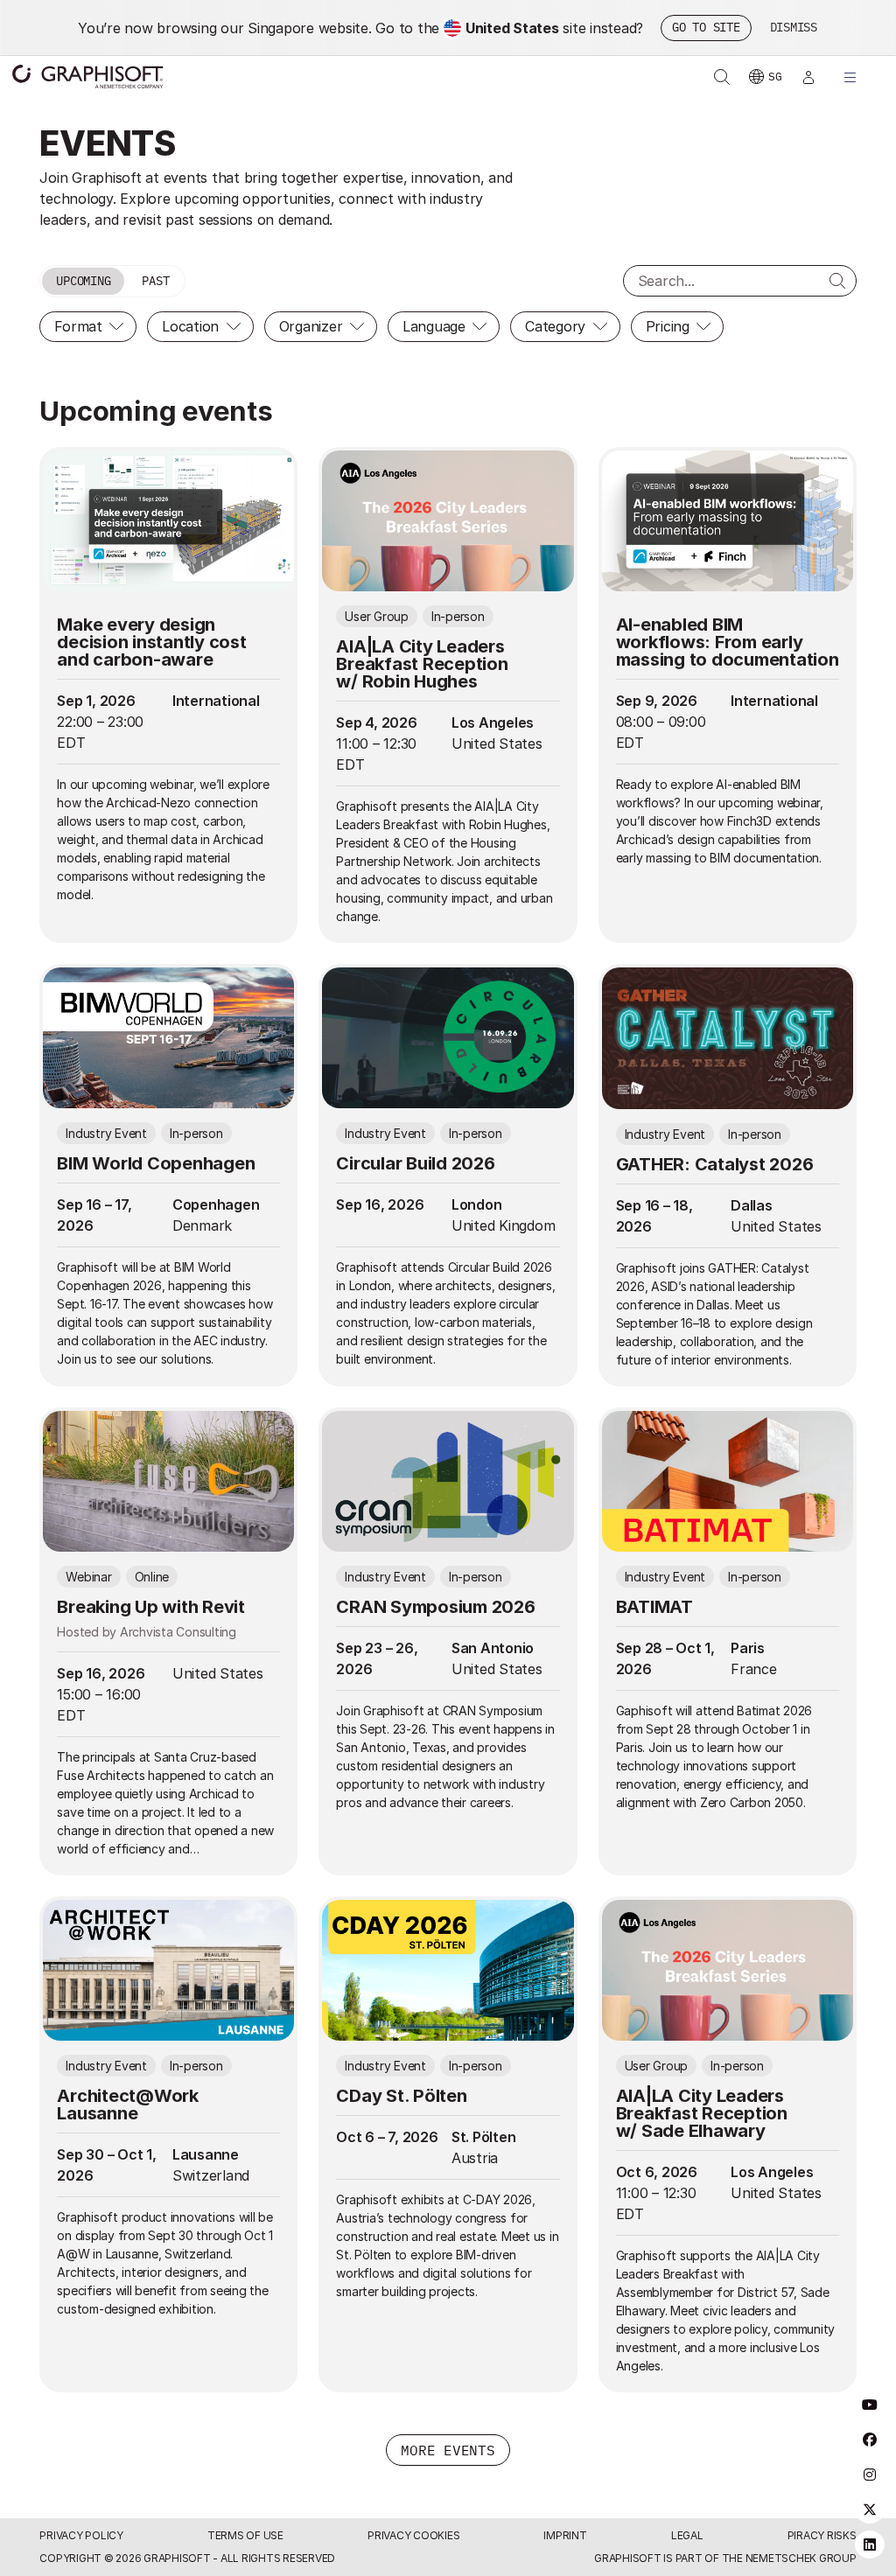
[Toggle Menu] (850, 77)
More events (448, 2450)
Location (190, 326)
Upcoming (83, 281)
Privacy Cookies (413, 2535)
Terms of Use (245, 2535)
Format (78, 326)
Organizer (311, 326)
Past (155, 281)
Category (555, 326)
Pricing (668, 326)
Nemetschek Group (801, 2558)
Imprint (565, 2535)
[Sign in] (808, 77)
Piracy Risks (822, 2535)
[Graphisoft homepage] (87, 77)
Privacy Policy (81, 2535)
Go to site (706, 27)
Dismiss (794, 27)
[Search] (837, 281)
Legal (687, 2535)
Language (434, 326)
